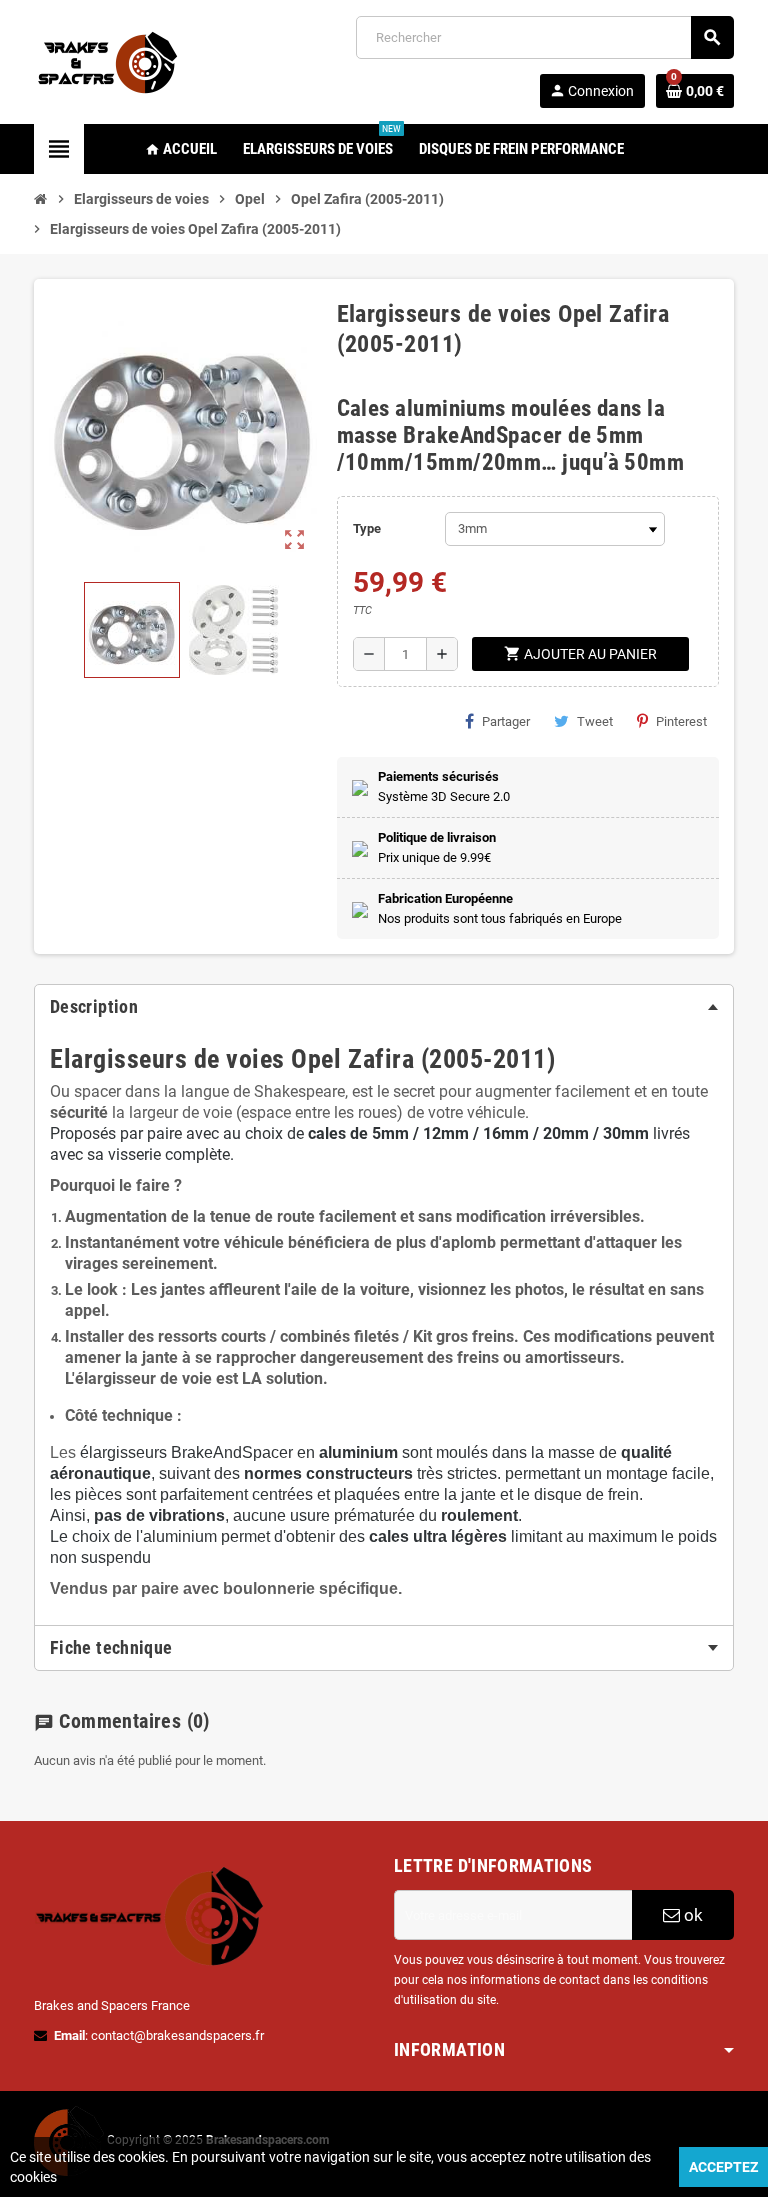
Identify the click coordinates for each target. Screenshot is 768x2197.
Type (367, 528)
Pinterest (681, 721)
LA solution (282, 1378)
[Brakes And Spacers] (109, 60)
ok (691, 1915)
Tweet (595, 721)
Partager (506, 721)
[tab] (384, 1007)
